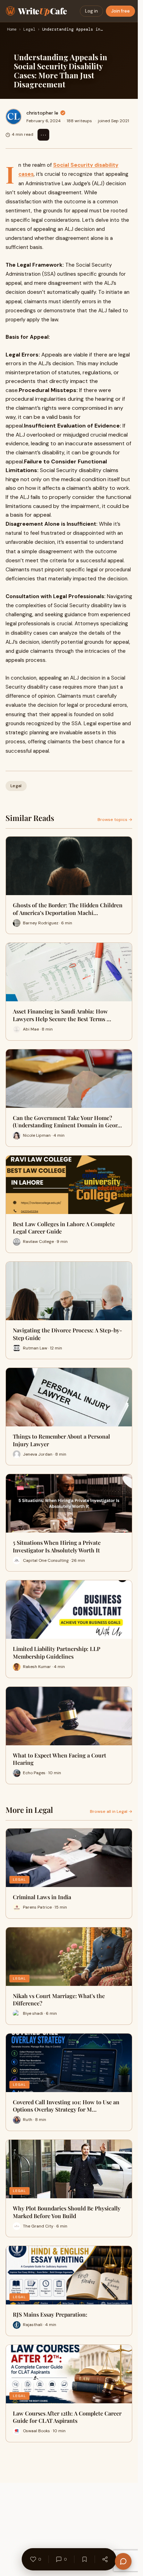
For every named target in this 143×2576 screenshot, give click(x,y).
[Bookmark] (84, 2559)
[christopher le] (14, 117)
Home (12, 30)
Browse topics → (115, 820)
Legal (29, 30)
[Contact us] (123, 2561)
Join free (120, 11)
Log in (91, 11)
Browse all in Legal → (111, 1811)
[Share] (105, 2559)
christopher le (42, 113)
